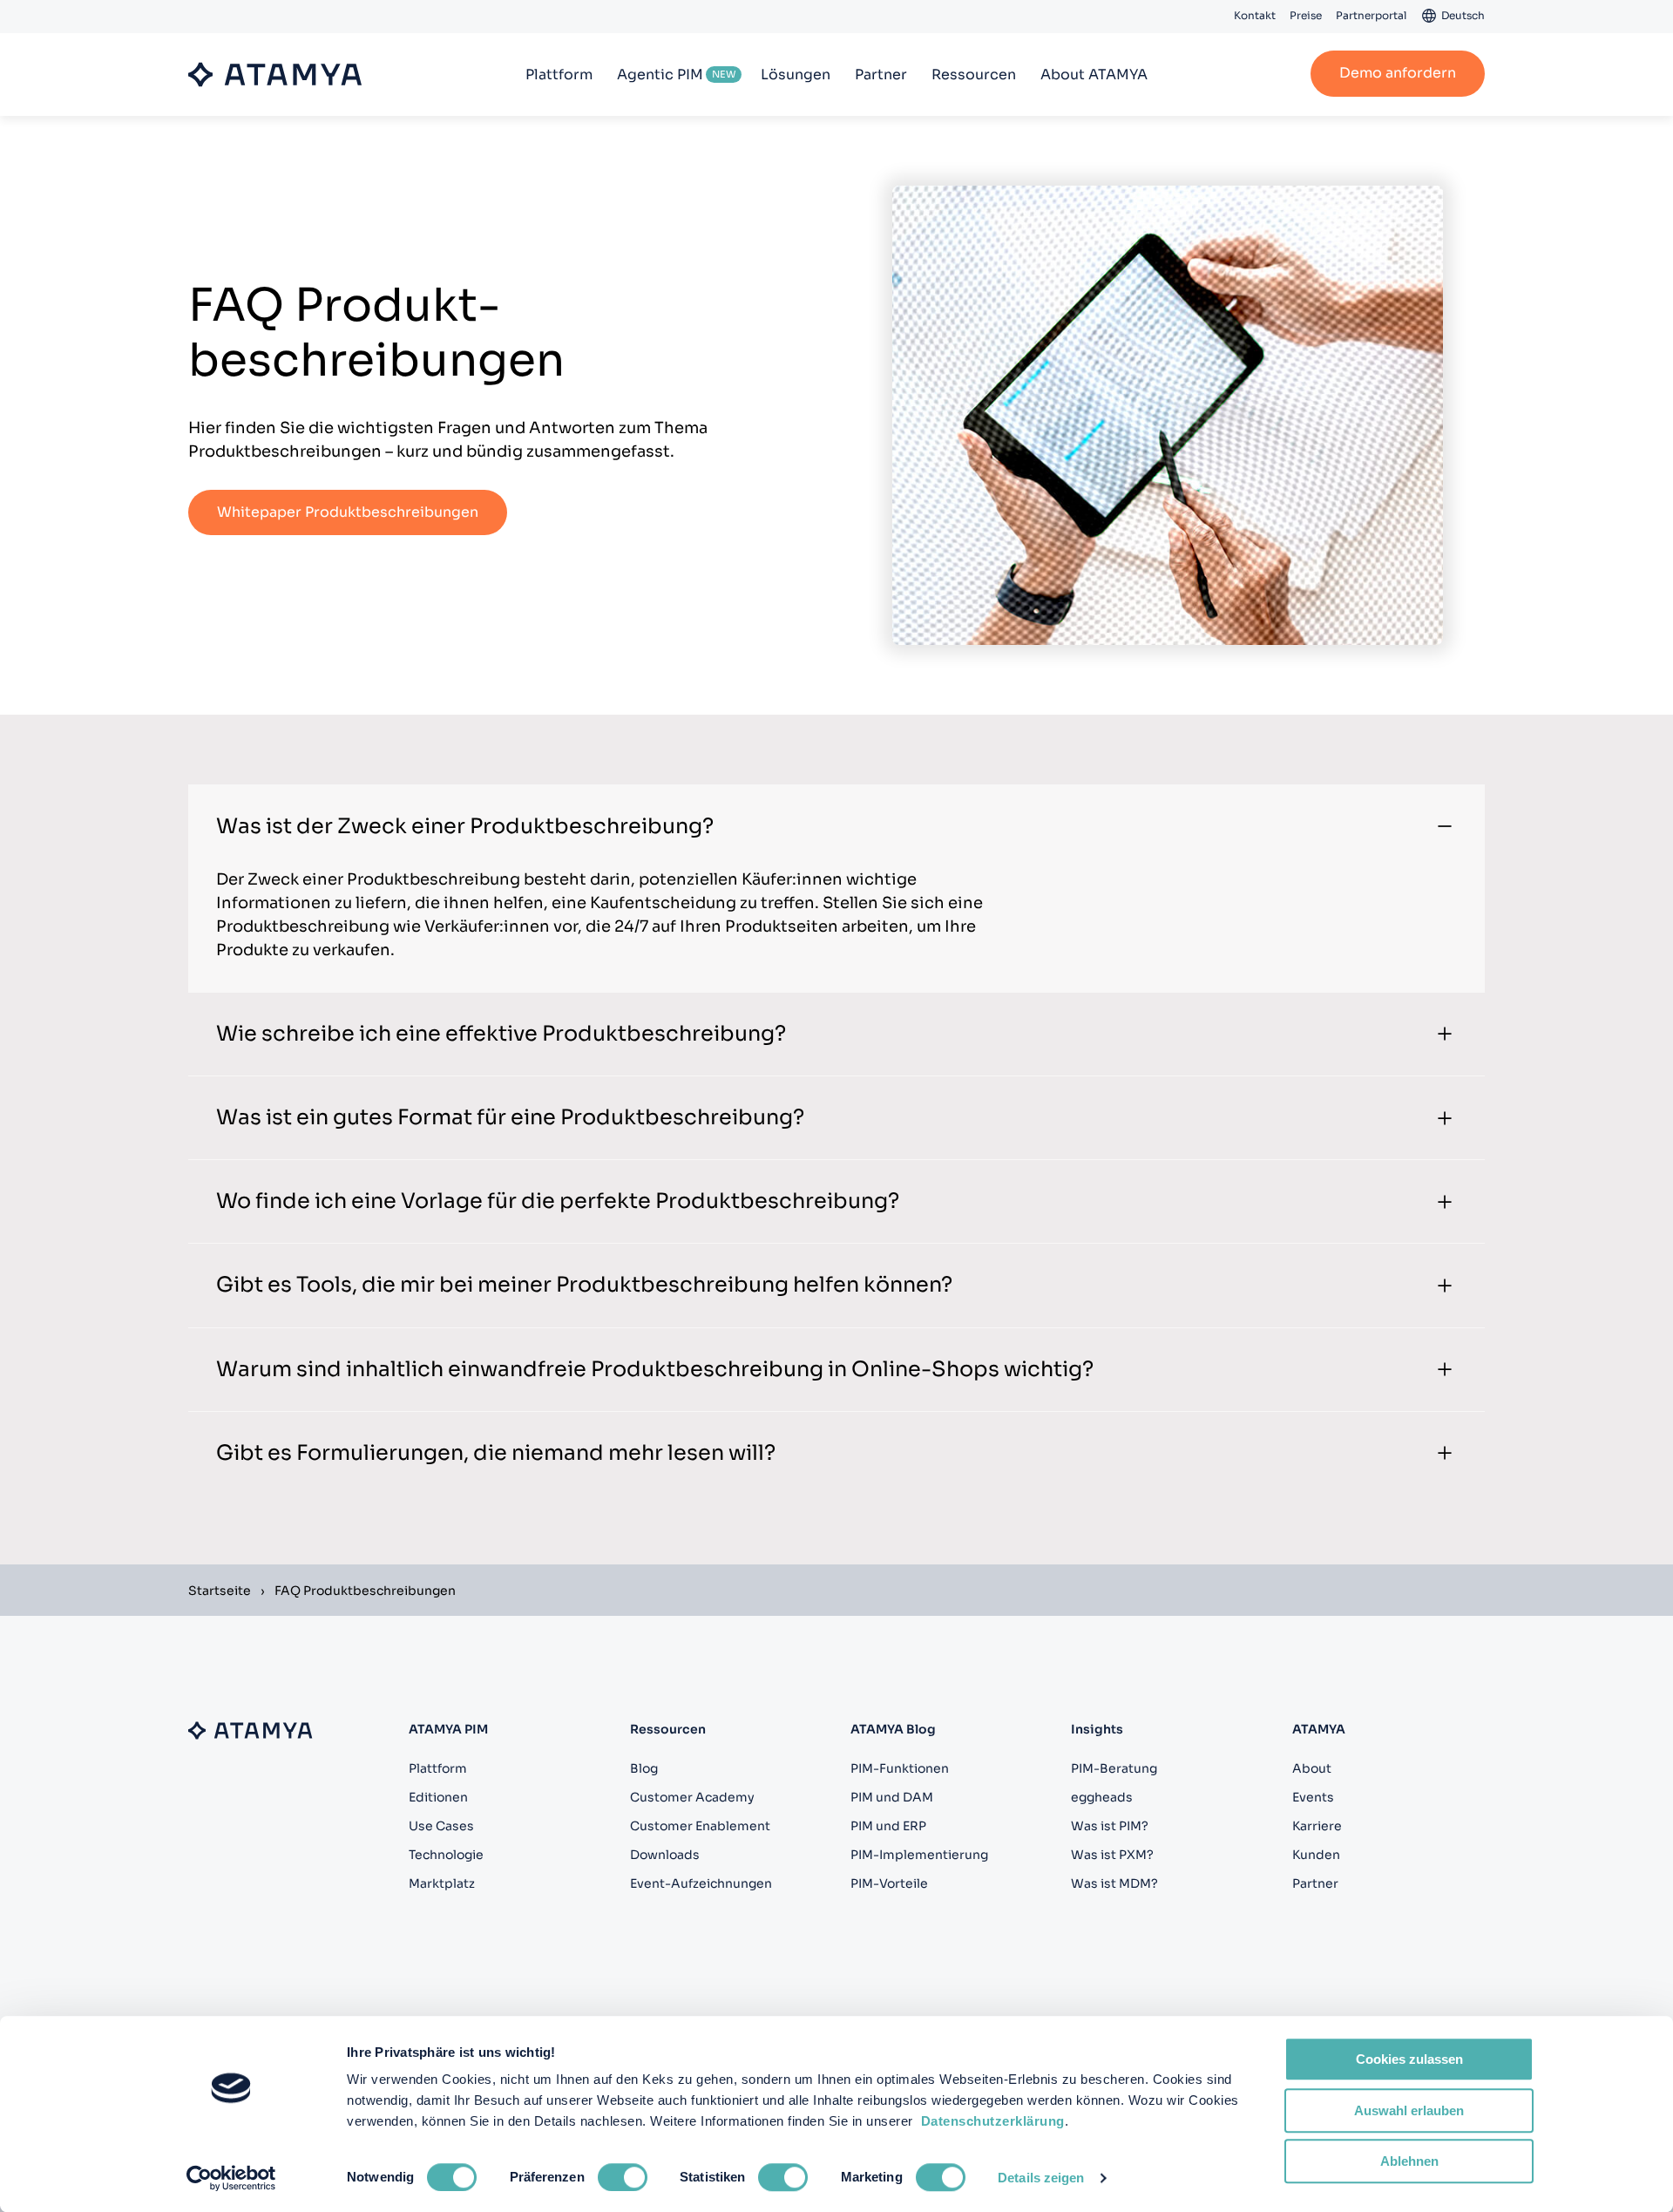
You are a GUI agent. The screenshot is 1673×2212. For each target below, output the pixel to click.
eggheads (1102, 1797)
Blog (644, 1768)
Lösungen (796, 75)
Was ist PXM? (1112, 1855)
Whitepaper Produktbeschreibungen (348, 512)
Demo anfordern (1398, 73)
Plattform (559, 75)
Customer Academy (692, 1797)
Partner (881, 75)
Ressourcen (974, 75)
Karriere (1317, 1826)
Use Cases (441, 1826)
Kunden (1316, 1855)
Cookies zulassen (1409, 2059)
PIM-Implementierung (919, 1855)
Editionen (438, 1797)
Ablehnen (1409, 2161)
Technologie (446, 1855)
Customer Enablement (700, 1826)
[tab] (836, 826)
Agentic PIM (660, 75)
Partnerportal (1371, 15)
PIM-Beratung (1114, 1768)
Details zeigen (1041, 2178)
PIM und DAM (892, 1797)
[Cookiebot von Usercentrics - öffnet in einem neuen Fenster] (231, 2178)
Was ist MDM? (1114, 1883)
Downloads (665, 1855)
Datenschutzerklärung (993, 2121)
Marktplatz (442, 1883)
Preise (1306, 15)
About (1312, 1768)
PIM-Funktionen (900, 1768)
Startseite (220, 1591)
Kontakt (1255, 15)
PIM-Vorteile (889, 1883)
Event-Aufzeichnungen (701, 1883)
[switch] (623, 2177)
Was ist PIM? (1110, 1826)
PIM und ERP (888, 1826)
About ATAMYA (1094, 75)
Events (1313, 1797)
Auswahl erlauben (1409, 2110)
